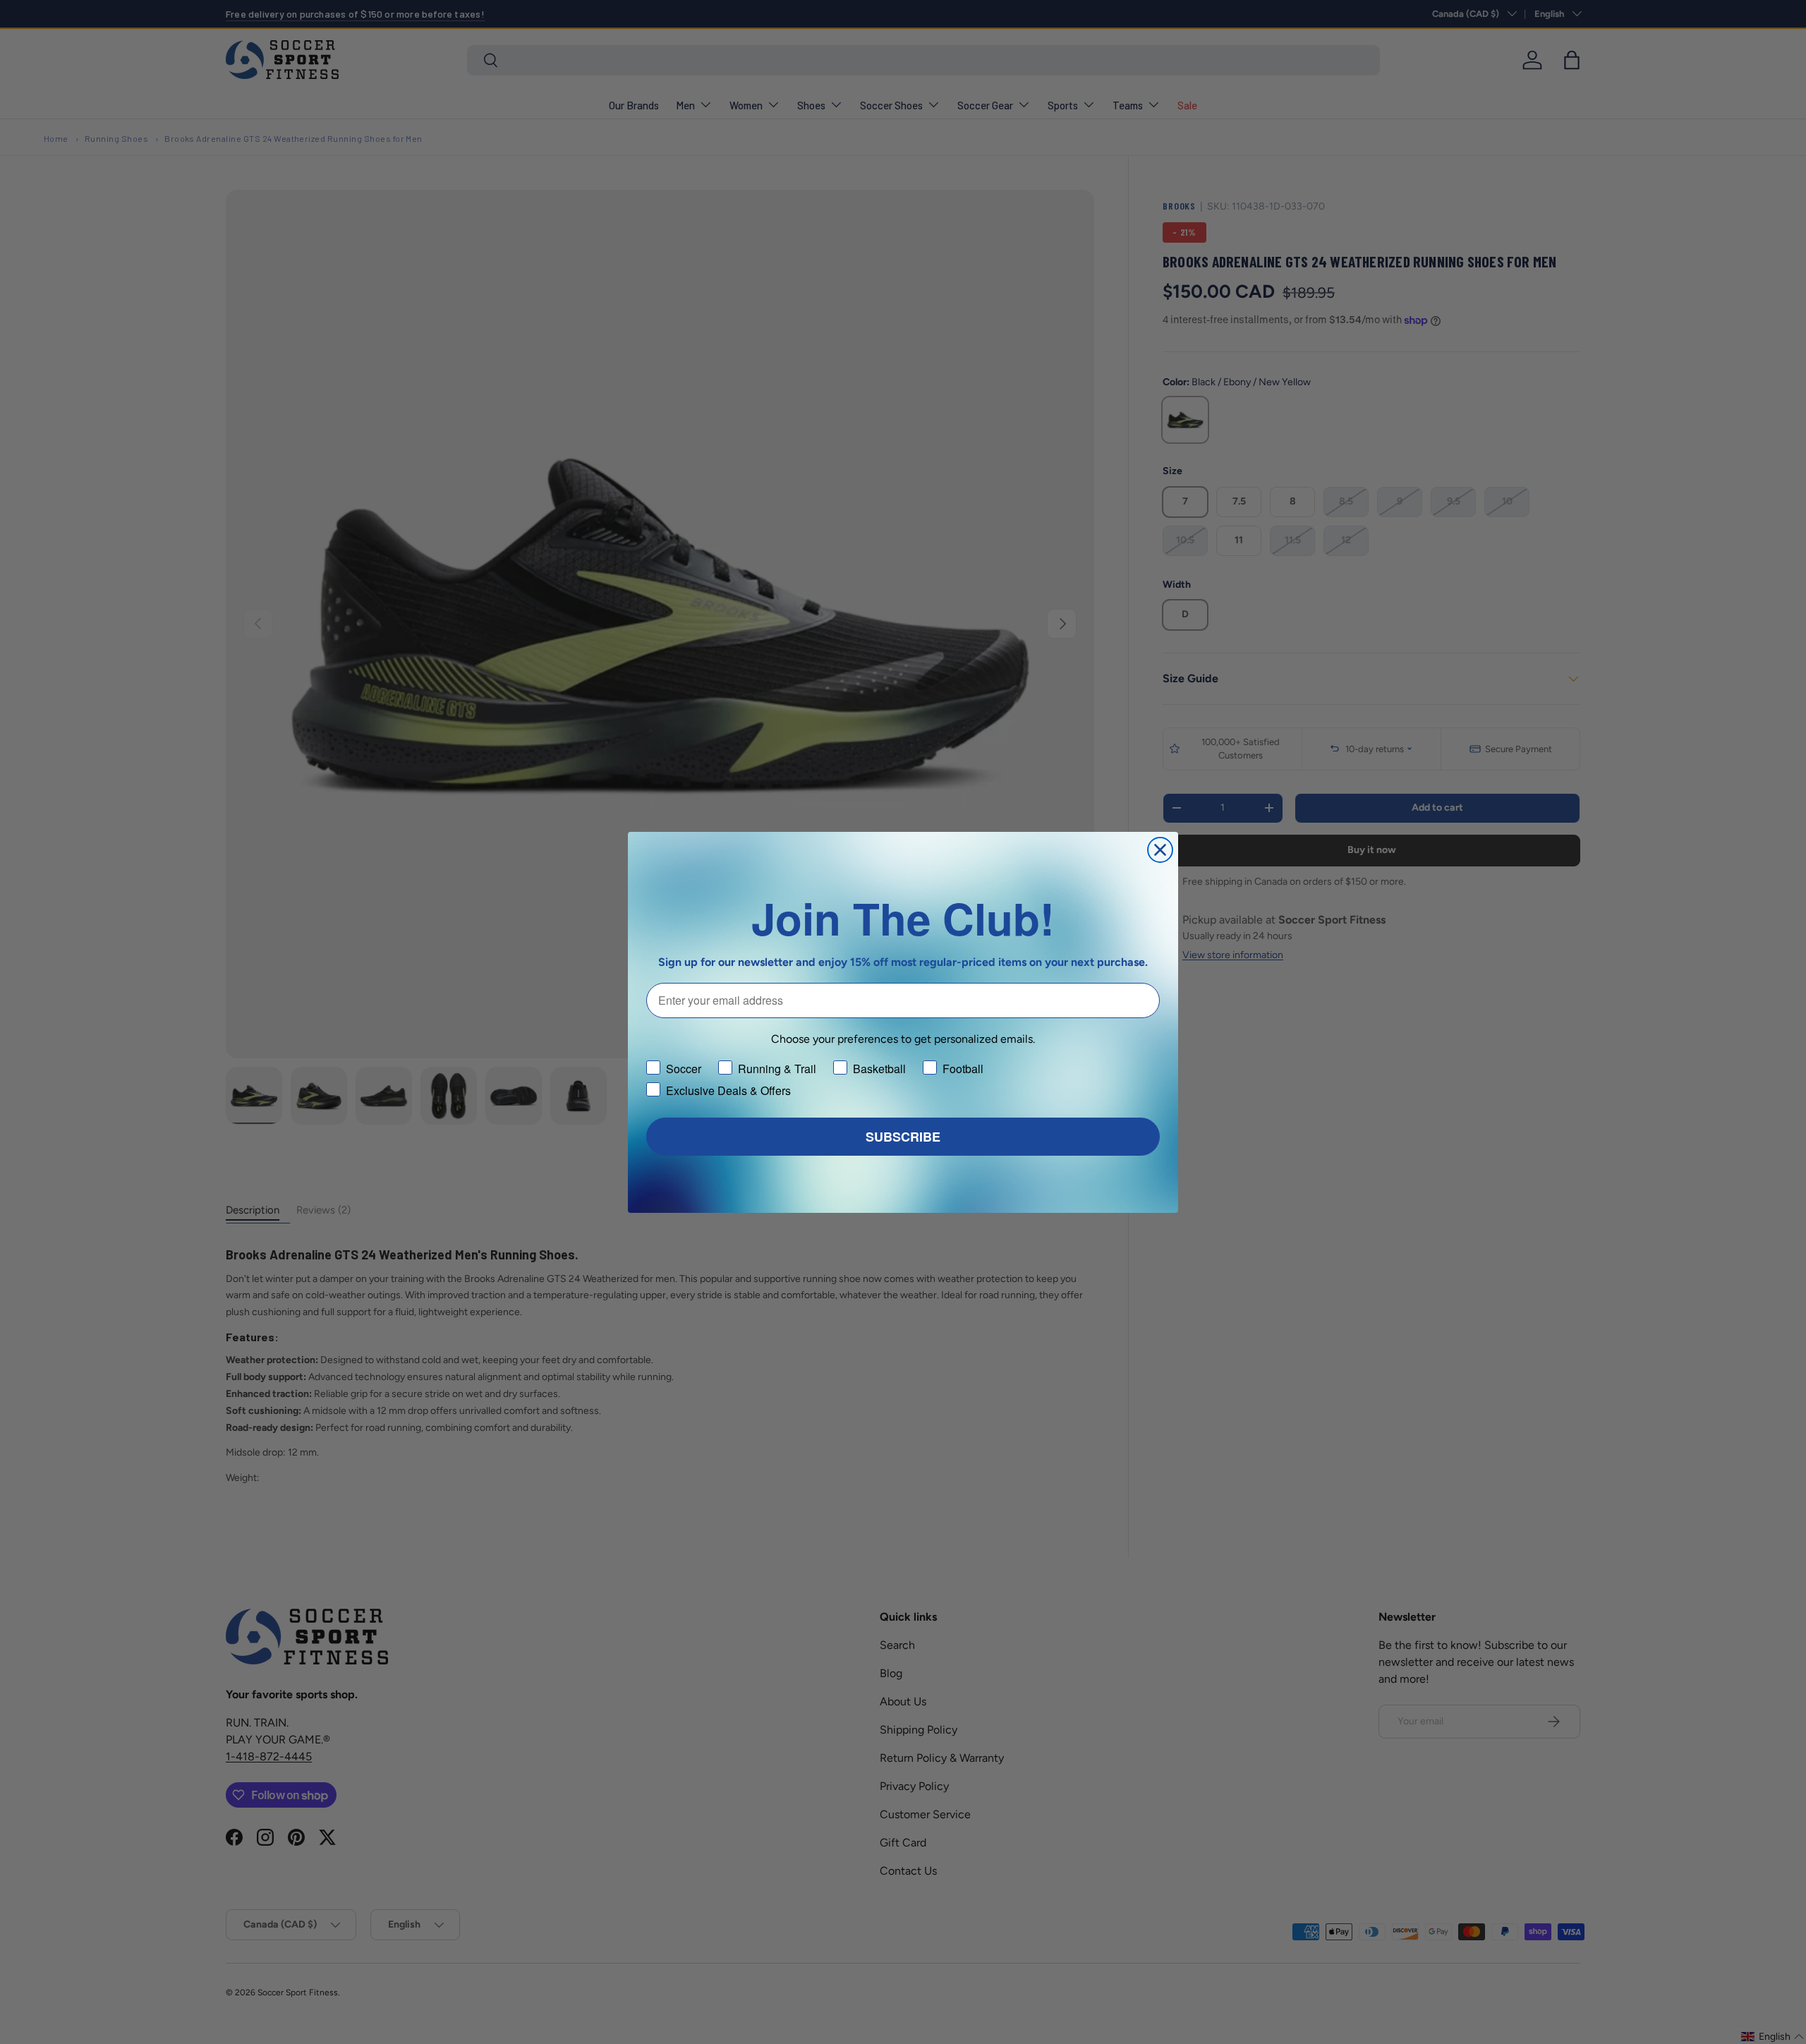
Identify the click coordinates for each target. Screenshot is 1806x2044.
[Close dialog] (1160, 850)
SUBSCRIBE (903, 1137)
